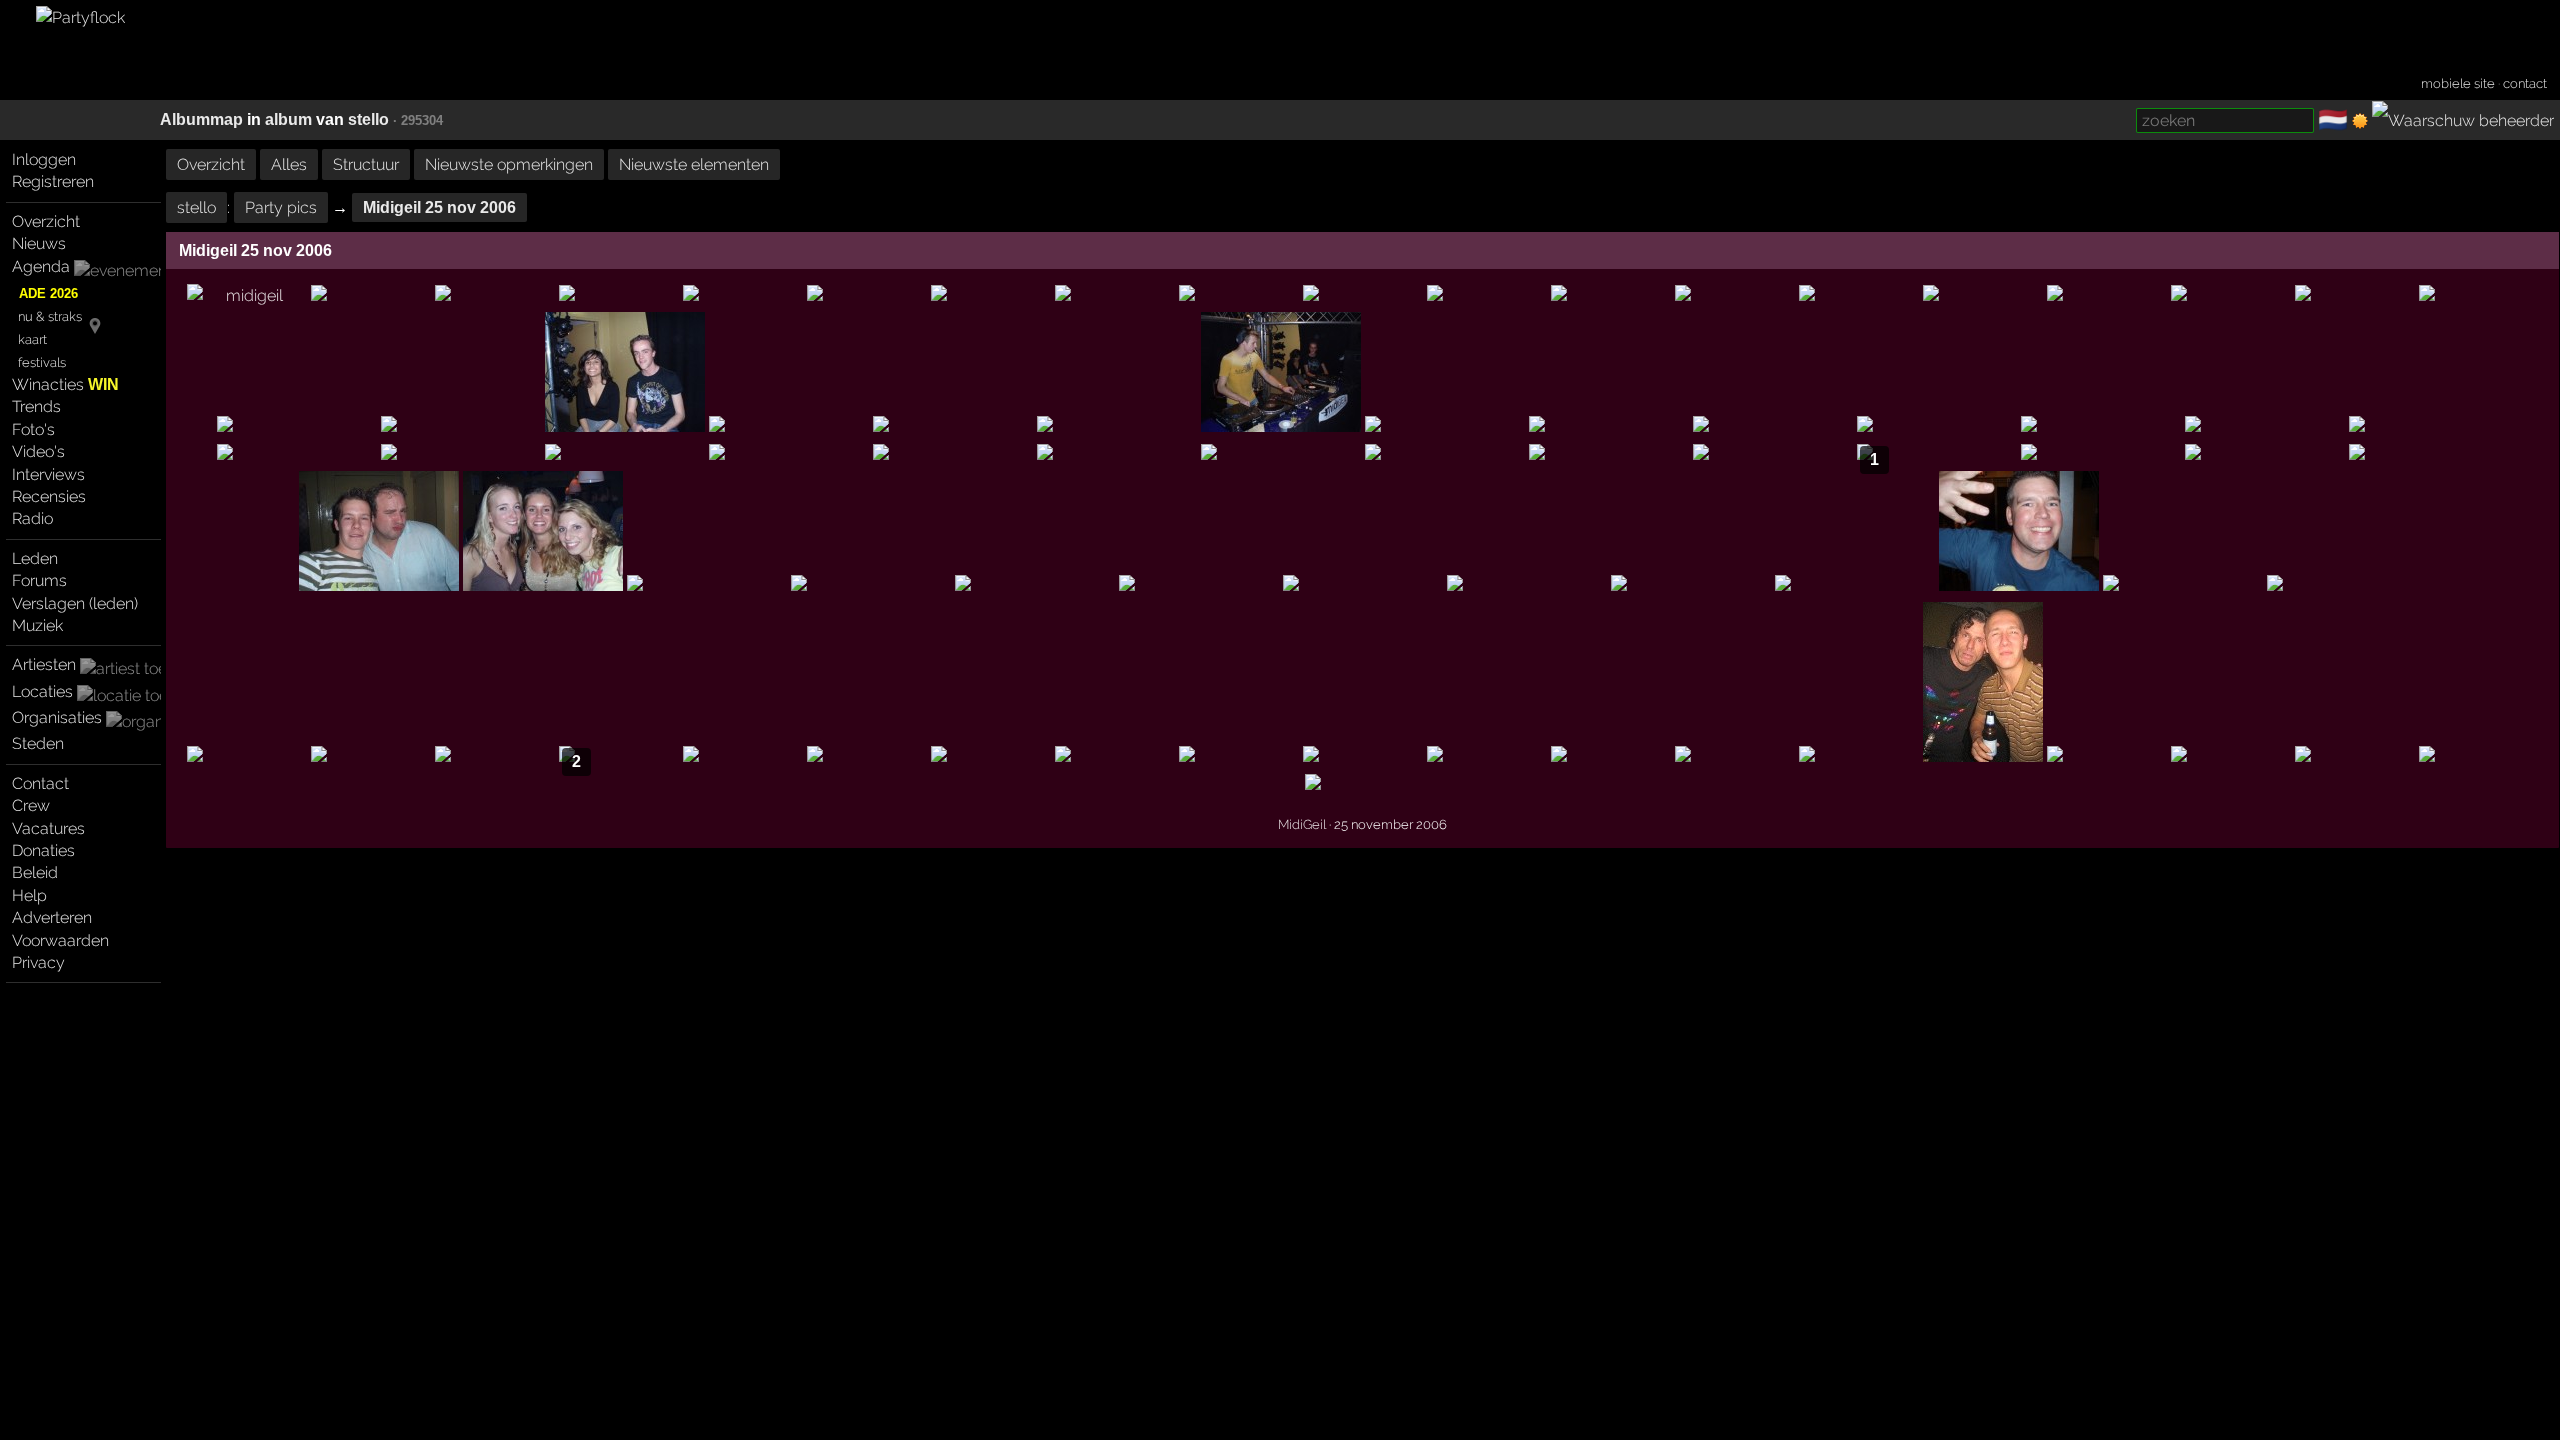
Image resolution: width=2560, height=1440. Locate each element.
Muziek (37, 625)
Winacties (65, 384)
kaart (32, 339)
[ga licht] (2360, 121)
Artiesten (44, 664)
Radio (32, 518)
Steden (38, 743)
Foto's (33, 429)
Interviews (48, 474)
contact (2525, 83)
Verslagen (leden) (75, 603)
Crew (31, 805)
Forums (39, 580)
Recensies (49, 496)
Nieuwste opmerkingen (509, 164)
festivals (42, 362)
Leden (35, 558)
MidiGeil (1302, 824)
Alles (289, 164)
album (288, 119)
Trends (36, 406)
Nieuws (39, 243)
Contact (40, 783)
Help (29, 895)
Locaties (42, 691)
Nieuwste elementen (694, 164)
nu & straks (50, 316)
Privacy (38, 962)
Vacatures (48, 828)
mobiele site (2458, 83)
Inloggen (44, 159)
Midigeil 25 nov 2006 (439, 207)
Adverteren (52, 917)
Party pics (281, 207)
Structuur (366, 164)
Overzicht (46, 221)
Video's (38, 451)
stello (368, 119)
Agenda (41, 266)
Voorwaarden (60, 940)
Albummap (201, 119)
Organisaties (57, 717)
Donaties (43, 850)
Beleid (35, 872)
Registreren (53, 181)
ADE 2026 (48, 293)
